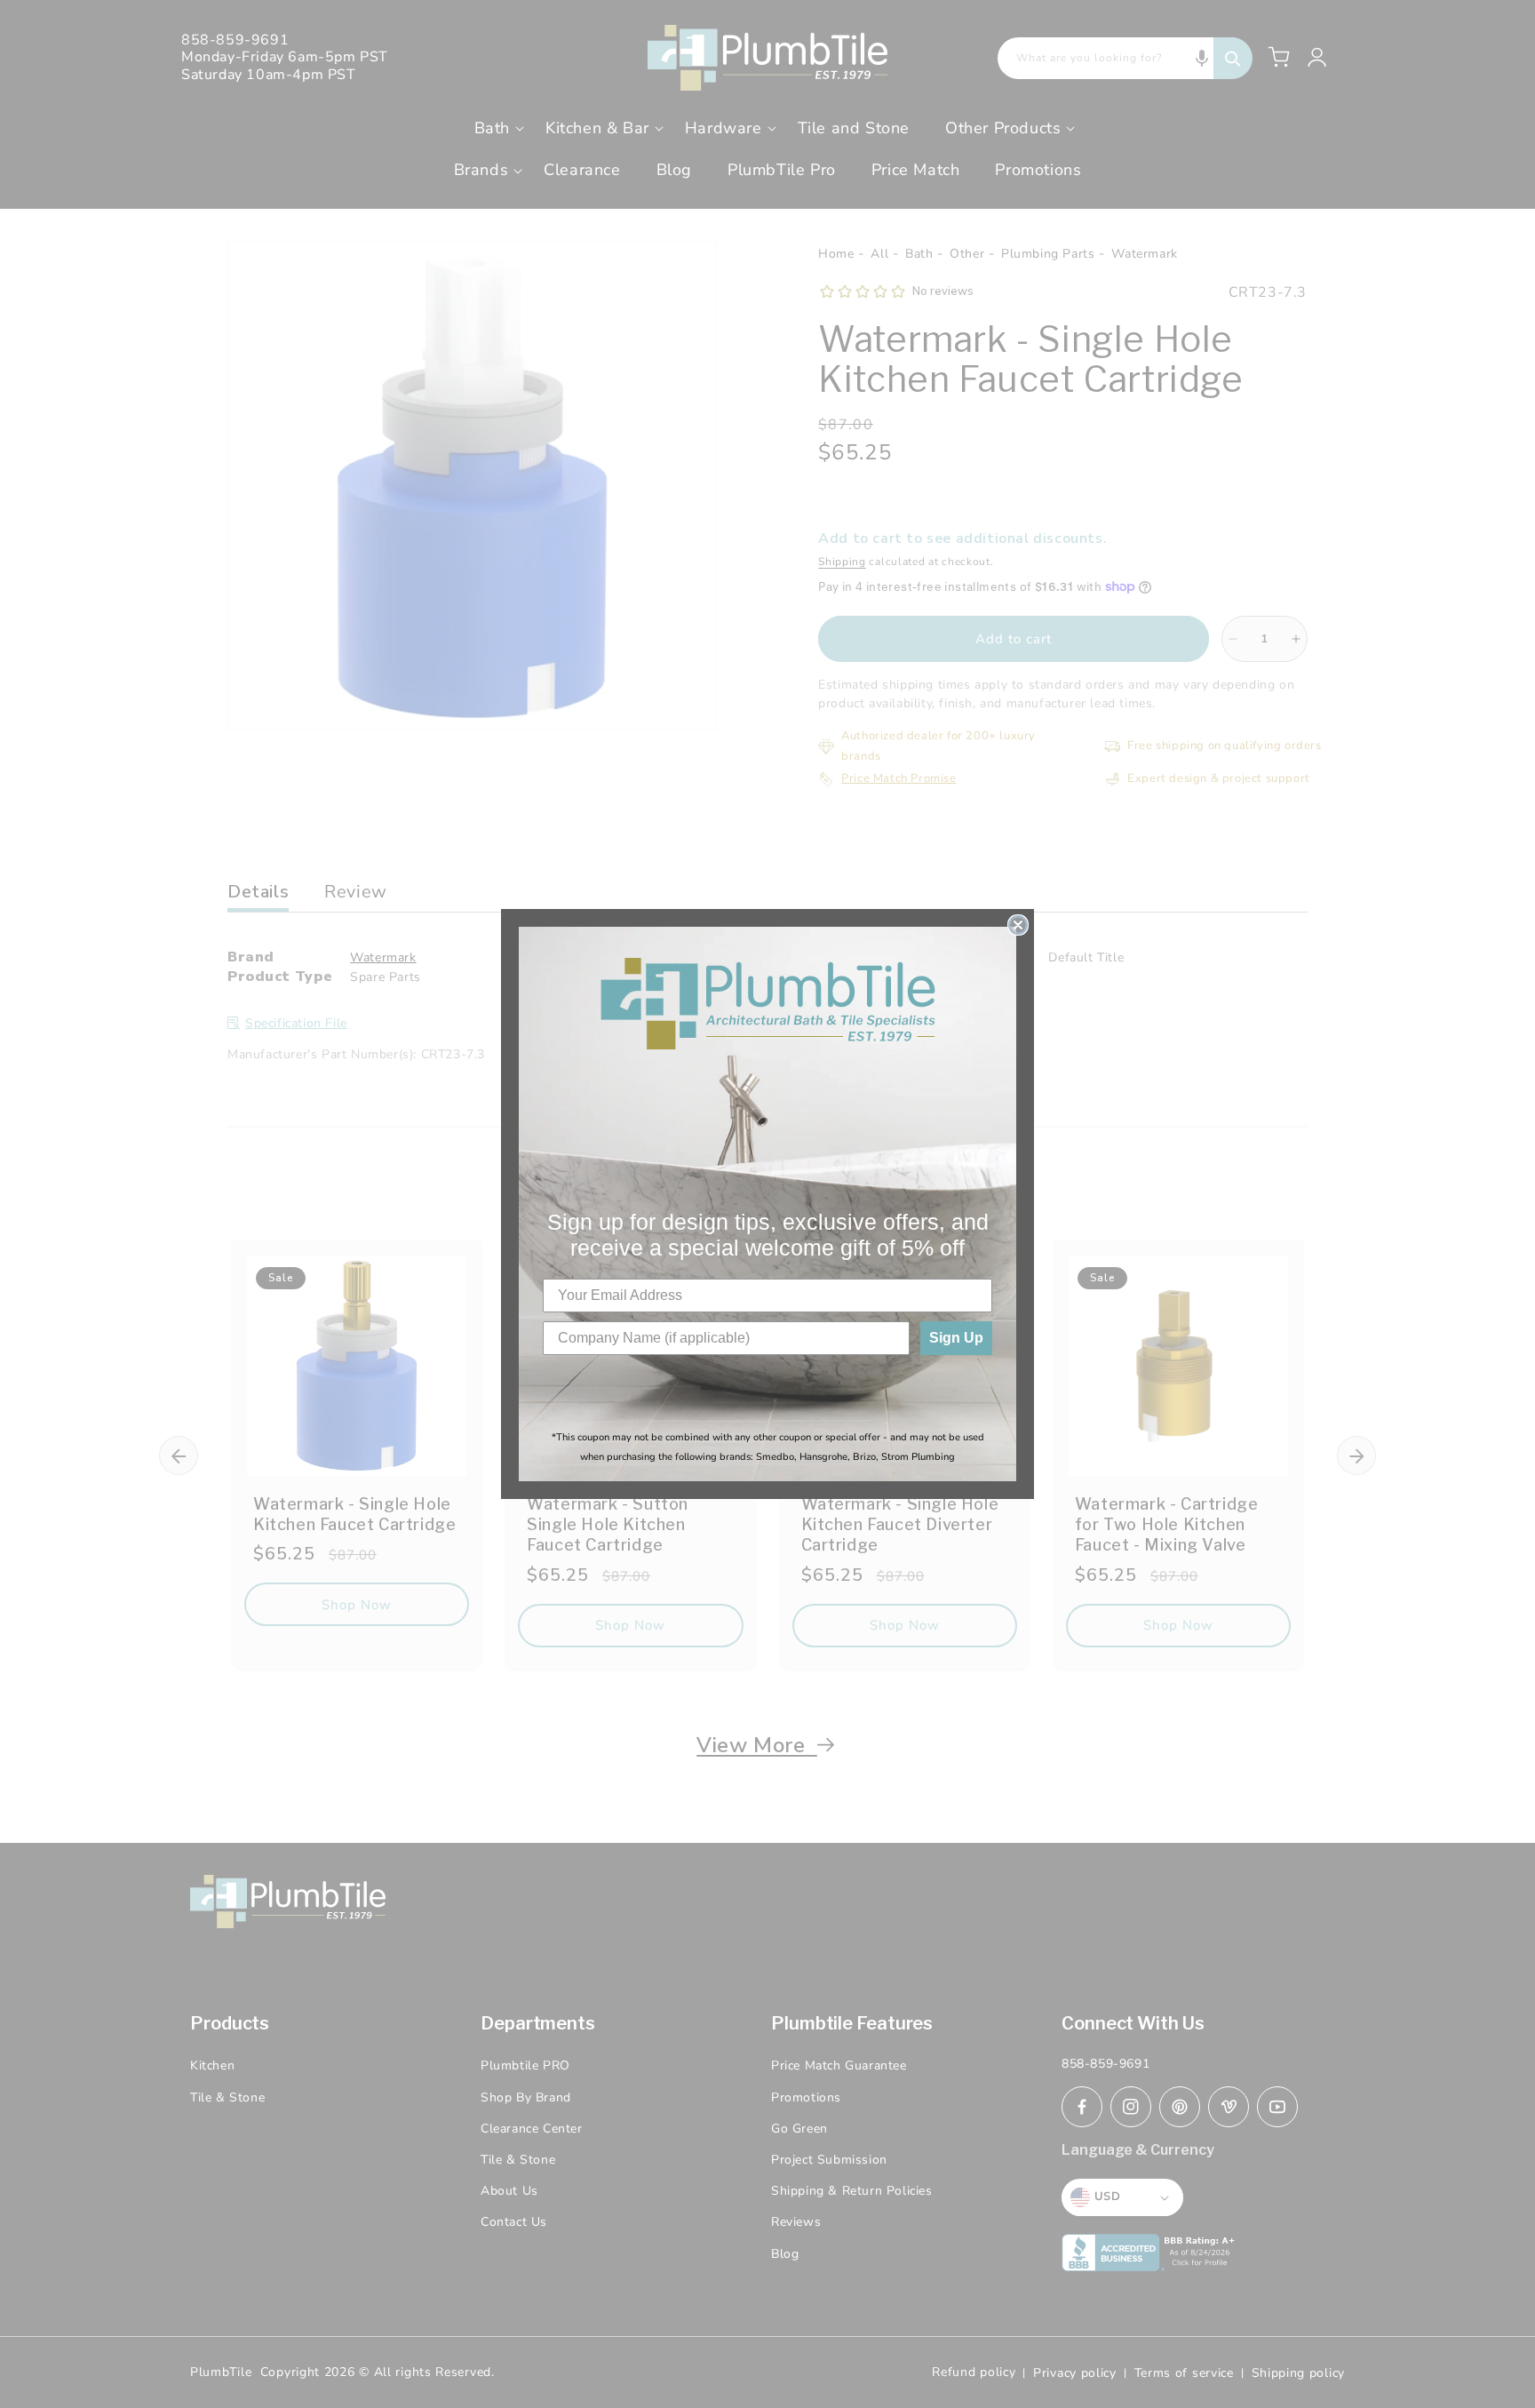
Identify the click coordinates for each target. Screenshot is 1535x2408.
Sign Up (956, 1338)
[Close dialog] (1018, 925)
